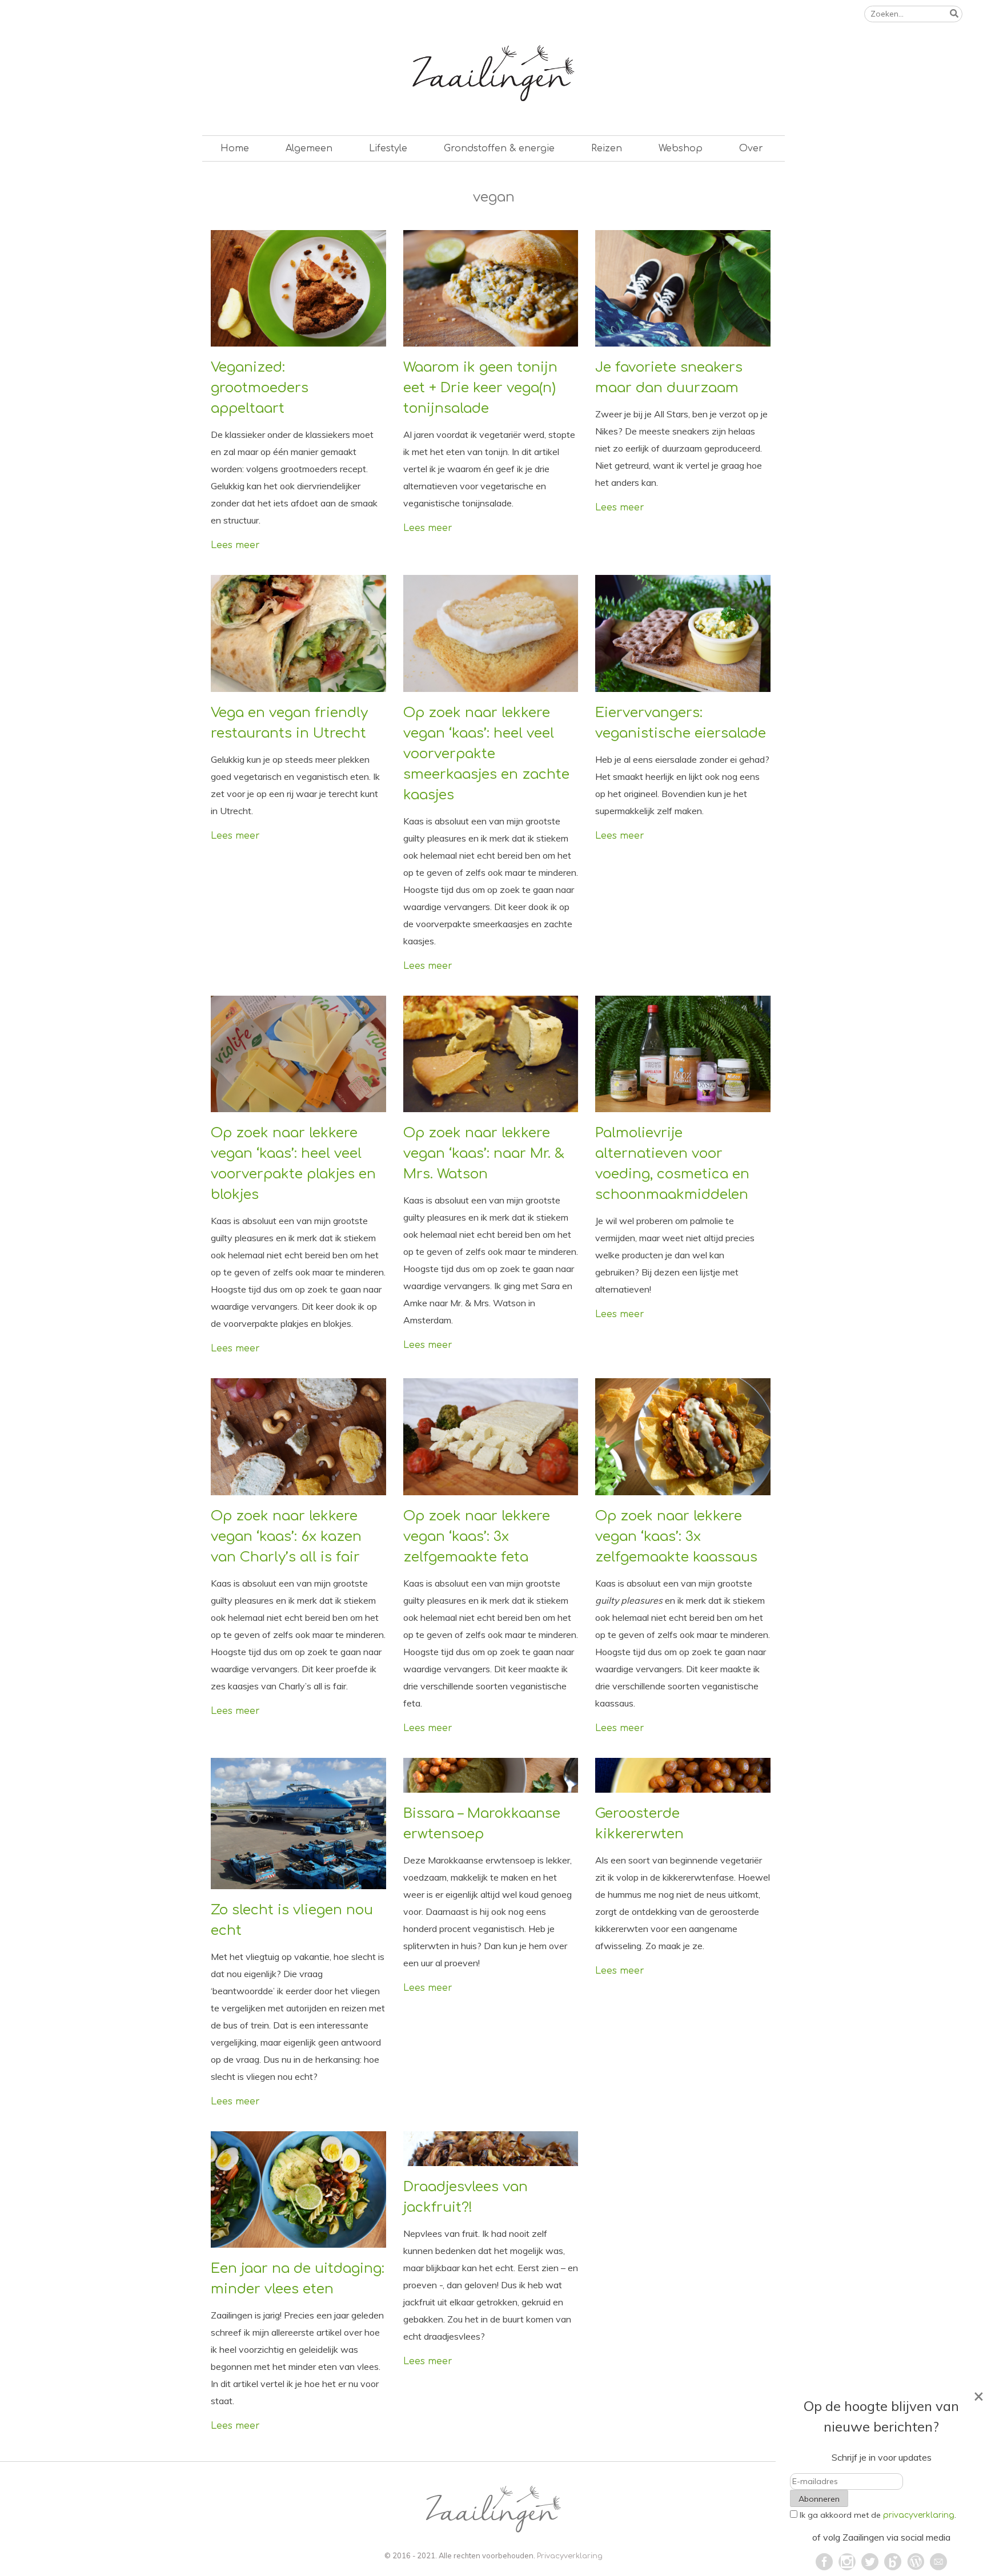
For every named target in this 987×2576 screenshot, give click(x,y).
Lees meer (235, 545)
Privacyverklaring (570, 2556)
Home (235, 148)
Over (751, 148)
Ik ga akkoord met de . (878, 2515)
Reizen (607, 148)
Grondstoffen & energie (499, 148)
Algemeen (309, 148)
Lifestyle (388, 148)
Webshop (681, 148)
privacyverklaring (919, 2515)
